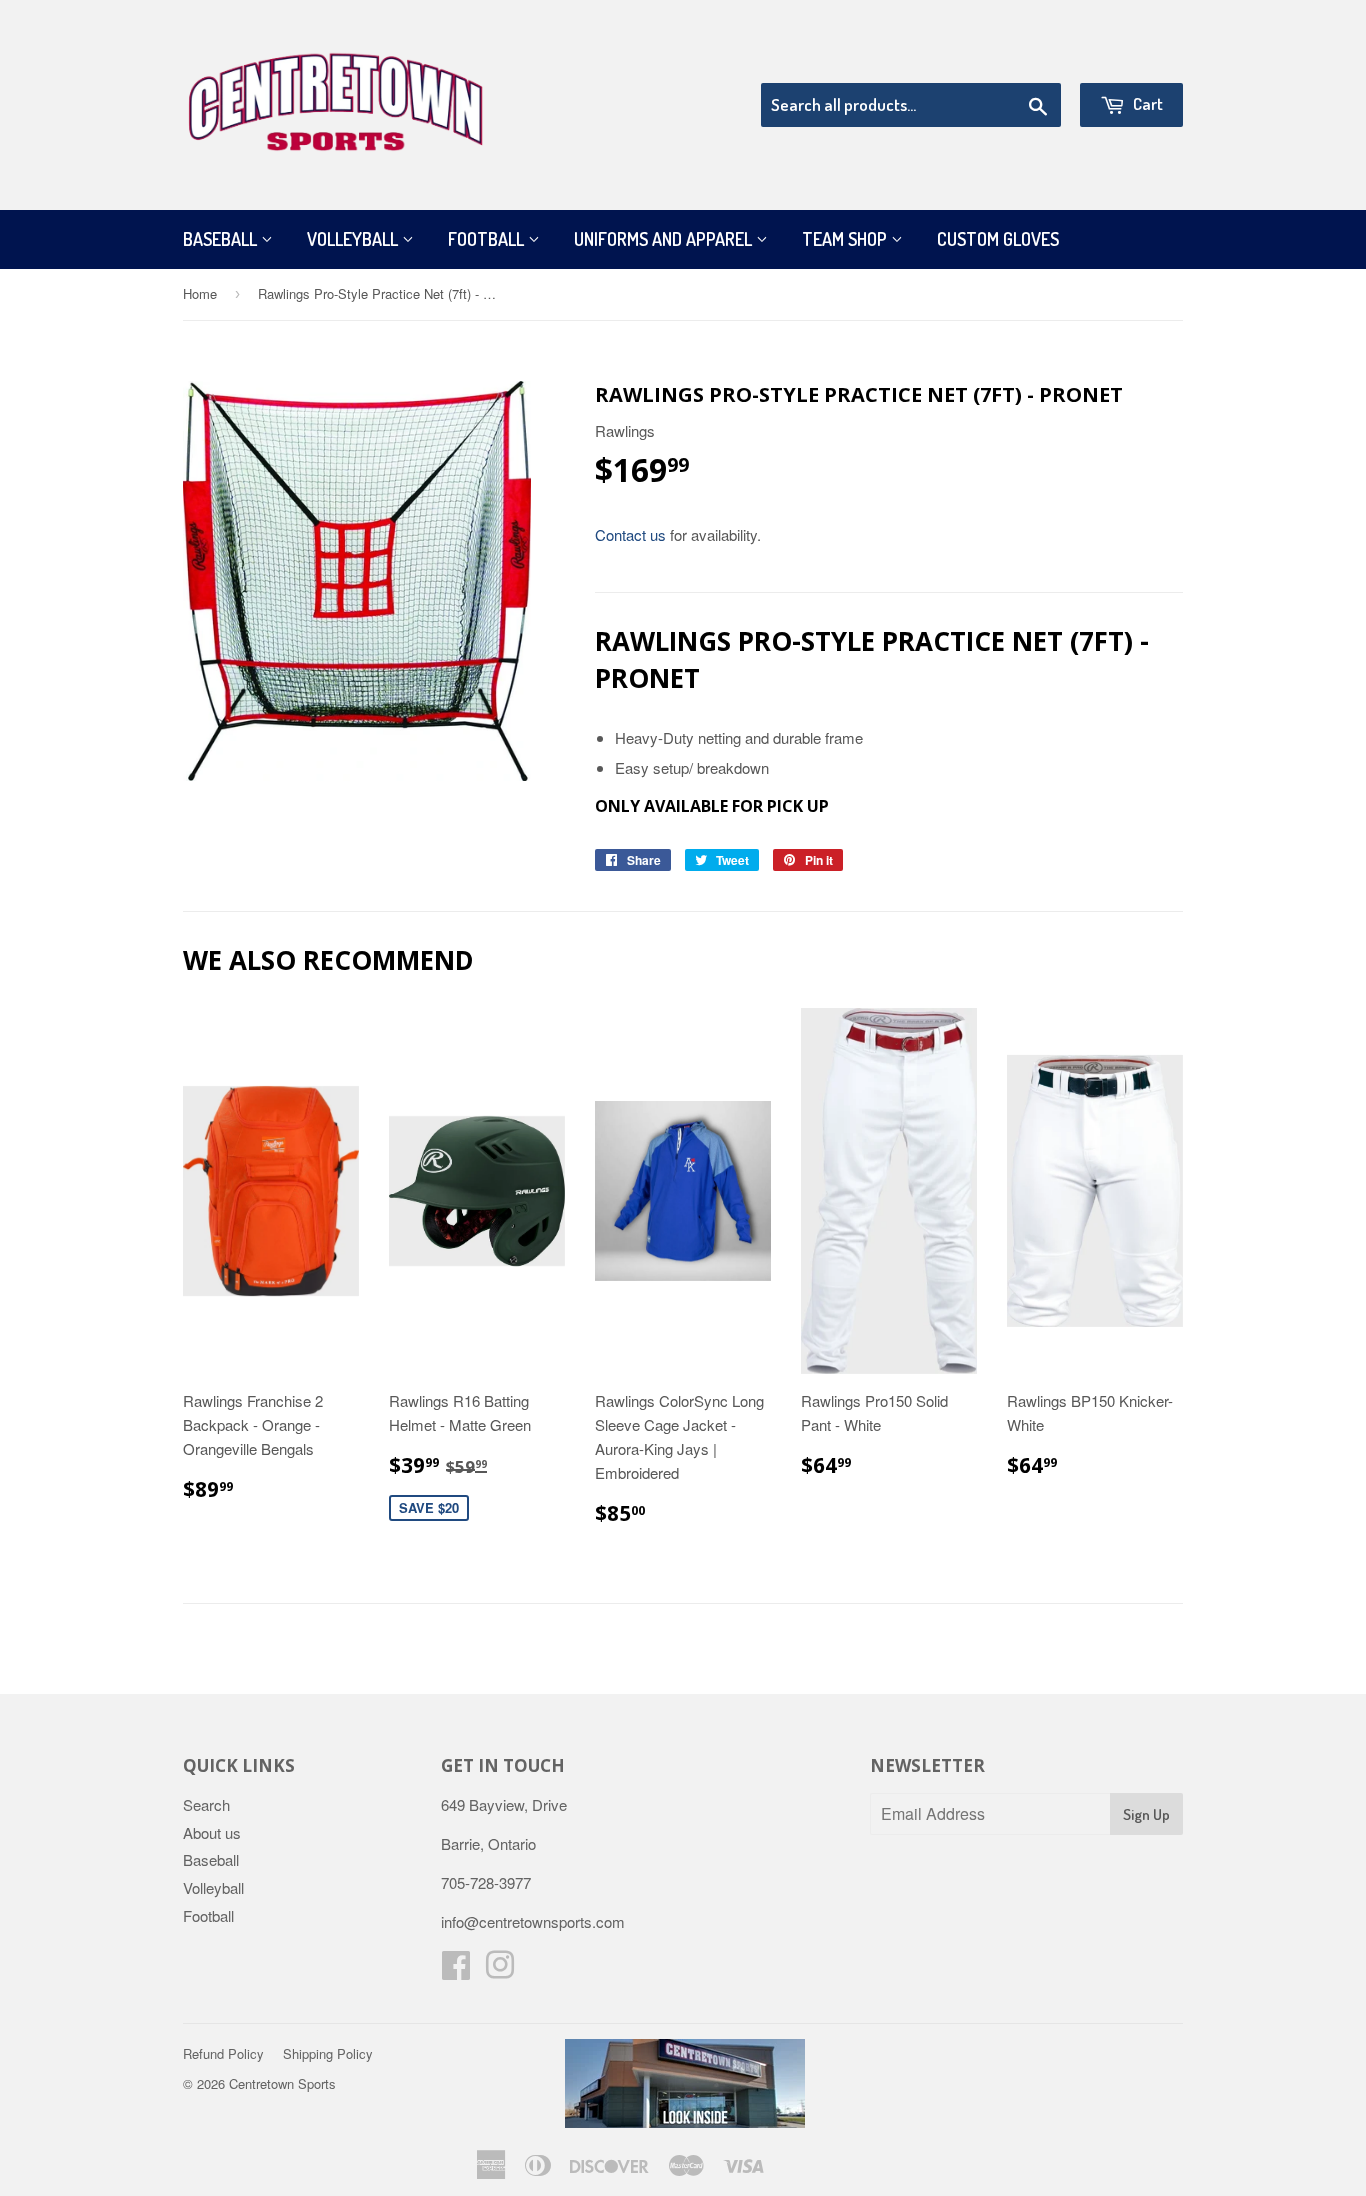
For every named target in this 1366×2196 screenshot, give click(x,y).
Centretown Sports (282, 2083)
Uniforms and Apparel (665, 239)
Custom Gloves (998, 239)
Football (488, 239)
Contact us (630, 534)
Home (200, 293)
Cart (1146, 103)
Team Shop (846, 239)
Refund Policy (223, 2053)
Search (206, 1804)
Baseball (222, 239)
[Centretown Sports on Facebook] (456, 1970)
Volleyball (354, 239)
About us (212, 1832)
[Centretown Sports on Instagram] (500, 1970)
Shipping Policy (328, 2053)
